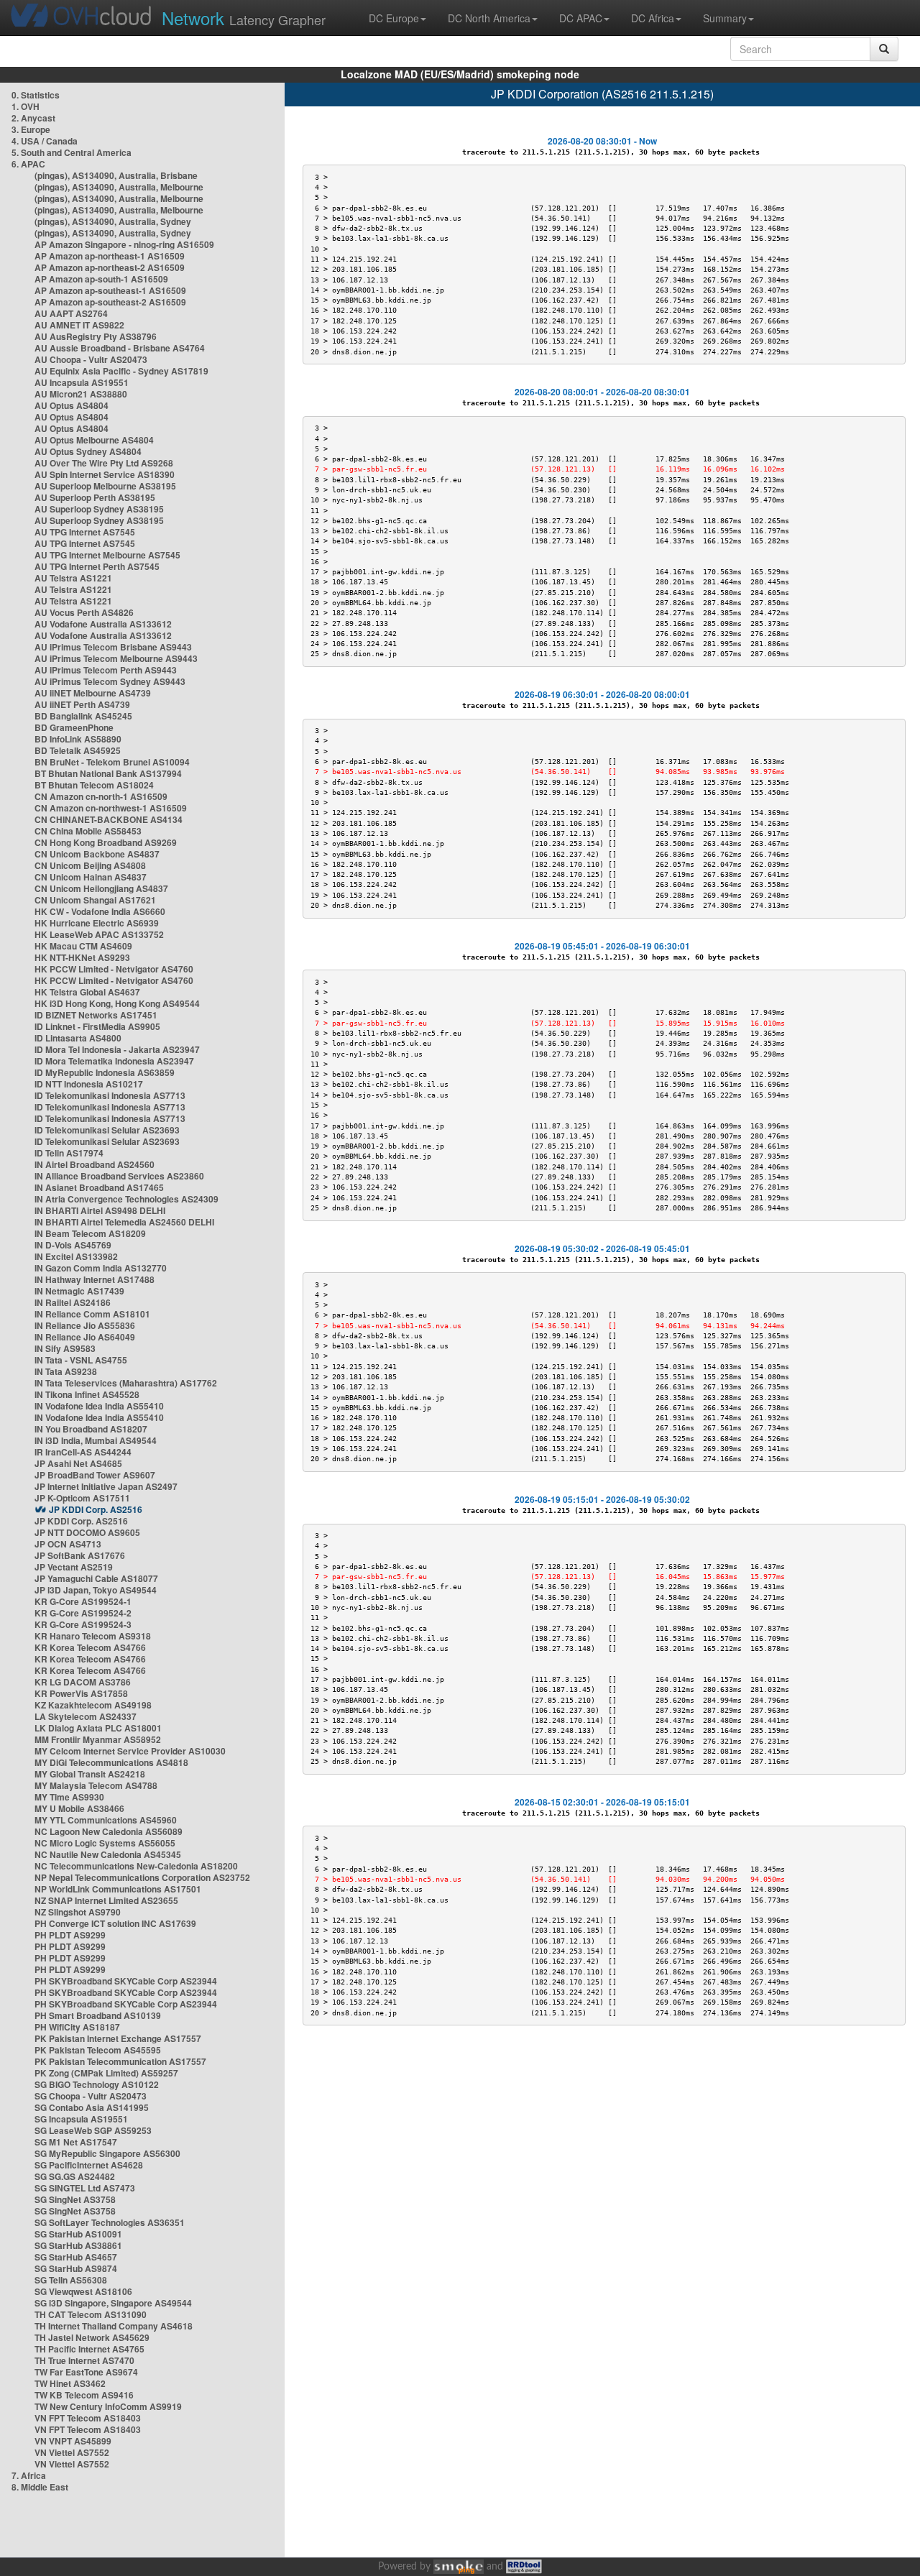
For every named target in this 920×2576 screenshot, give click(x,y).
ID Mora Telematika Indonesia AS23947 (114, 1061)
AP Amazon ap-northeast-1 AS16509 (110, 256)
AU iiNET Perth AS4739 (82, 704)
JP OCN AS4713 (68, 1544)
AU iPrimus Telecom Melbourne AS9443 (116, 658)
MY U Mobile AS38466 (79, 1808)
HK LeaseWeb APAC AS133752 (99, 934)
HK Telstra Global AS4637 (87, 992)
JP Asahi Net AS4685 (78, 1463)
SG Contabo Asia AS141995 (92, 2107)
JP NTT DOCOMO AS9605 (87, 1532)
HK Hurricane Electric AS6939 (97, 923)
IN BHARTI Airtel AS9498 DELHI (100, 1210)
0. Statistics (36, 95)
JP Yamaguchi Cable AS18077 (96, 1578)
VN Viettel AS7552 (72, 2452)
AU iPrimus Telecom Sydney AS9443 (110, 681)
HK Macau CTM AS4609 (83, 946)
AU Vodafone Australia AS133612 (103, 624)
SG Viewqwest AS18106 (83, 2291)
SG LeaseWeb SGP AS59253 (93, 2130)
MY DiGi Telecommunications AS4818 (111, 1762)
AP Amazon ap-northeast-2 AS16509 (110, 267)
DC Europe (394, 18)
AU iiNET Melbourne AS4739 (93, 693)
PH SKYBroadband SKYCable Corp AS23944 (126, 1981)
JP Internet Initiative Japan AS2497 (106, 1486)
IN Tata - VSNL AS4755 (81, 1360)
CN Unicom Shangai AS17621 (95, 900)
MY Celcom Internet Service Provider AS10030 (130, 1751)
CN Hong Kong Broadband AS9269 (106, 842)
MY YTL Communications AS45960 (106, 1820)
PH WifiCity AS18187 (77, 2027)
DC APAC (581, 18)
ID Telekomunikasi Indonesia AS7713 (110, 1095)
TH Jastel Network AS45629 (92, 2337)
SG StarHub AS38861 (78, 2245)
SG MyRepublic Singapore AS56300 (107, 2153)
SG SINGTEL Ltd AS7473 (85, 2188)
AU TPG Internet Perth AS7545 (97, 566)
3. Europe (31, 129)
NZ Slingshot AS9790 (78, 1912)
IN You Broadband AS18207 (91, 1429)
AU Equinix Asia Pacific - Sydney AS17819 (121, 371)
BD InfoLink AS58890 (78, 739)
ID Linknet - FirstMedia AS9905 (97, 1026)
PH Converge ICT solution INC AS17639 (115, 1923)
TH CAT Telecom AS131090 (91, 2314)
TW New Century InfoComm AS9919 (108, 2406)
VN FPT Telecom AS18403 (88, 2418)
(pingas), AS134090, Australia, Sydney (113, 221)
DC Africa (653, 18)
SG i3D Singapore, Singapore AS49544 (113, 2303)
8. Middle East (40, 2487)
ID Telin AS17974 (69, 1153)
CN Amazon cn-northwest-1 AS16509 (111, 808)
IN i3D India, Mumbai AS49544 (96, 1440)
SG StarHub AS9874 (76, 2268)
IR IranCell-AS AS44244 (83, 1452)
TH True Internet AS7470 (84, 2360)
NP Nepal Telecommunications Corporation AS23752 (142, 1877)
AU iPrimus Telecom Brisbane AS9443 (113, 647)
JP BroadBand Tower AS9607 (95, 1475)
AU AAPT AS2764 (71, 313)
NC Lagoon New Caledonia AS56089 (109, 1831)
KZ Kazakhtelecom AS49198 (93, 1705)
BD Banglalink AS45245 (83, 716)
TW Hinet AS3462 (70, 2383)
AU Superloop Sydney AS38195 (99, 509)
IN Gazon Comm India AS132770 (101, 1268)
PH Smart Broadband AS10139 (98, 2015)
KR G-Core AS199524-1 (83, 1601)
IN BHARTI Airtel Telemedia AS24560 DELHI (124, 1222)
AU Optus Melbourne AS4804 (94, 440)
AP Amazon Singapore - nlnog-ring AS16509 (124, 244)
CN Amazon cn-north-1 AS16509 (101, 796)
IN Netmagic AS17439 (79, 1291)
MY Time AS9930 (69, 1797)
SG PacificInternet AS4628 (89, 2165)
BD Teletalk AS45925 (78, 750)
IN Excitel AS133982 (76, 1256)
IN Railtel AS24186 (73, 1302)
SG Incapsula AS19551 (81, 2119)
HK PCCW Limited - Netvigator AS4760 (114, 969)
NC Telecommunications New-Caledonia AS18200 (136, 1866)
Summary (725, 18)
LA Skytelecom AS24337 (86, 1716)
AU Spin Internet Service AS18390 (105, 474)
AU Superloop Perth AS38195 (95, 497)
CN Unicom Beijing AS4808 (90, 865)
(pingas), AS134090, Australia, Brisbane (116, 175)
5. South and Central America (72, 152)
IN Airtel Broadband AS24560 (95, 1164)
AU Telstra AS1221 (73, 578)
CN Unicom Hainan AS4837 (91, 877)
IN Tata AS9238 (66, 1371)
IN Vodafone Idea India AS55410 (99, 1406)
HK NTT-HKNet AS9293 (82, 957)
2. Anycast (33, 118)
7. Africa (29, 2475)
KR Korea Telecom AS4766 (90, 1647)
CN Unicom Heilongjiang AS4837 (101, 888)
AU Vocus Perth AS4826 (84, 612)
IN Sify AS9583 (65, 1348)
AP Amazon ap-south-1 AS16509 (101, 279)
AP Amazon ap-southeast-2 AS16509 (110, 302)
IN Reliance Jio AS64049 (85, 1337)
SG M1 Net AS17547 (76, 2142)
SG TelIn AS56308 (71, 2280)
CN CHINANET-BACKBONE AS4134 (109, 819)
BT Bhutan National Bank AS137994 (108, 773)
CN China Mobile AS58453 (88, 831)
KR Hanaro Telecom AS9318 (93, 1636)
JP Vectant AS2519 (74, 1567)
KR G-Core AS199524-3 (83, 1624)
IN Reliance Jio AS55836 (85, 1325)
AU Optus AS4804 (72, 405)
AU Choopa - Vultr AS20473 (91, 359)
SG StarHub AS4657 (76, 2257)
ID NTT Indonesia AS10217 (89, 1084)
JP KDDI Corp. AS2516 (96, 1509)
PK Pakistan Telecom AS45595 (98, 2050)
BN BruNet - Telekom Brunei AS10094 (112, 762)
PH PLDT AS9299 (70, 1935)
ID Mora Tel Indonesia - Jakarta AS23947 (117, 1049)
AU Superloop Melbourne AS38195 (105, 486)
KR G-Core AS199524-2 (83, 1613)
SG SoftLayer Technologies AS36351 (110, 2222)
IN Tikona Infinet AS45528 (87, 1394)
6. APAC (28, 164)
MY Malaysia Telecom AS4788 (96, 1785)
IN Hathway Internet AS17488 (95, 1279)
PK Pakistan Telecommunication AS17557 (120, 2061)
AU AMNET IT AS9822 (79, 325)
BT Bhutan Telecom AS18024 (94, 785)
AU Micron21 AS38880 (81, 394)
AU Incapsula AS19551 (82, 382)
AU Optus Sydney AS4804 (88, 451)
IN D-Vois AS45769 (73, 1245)
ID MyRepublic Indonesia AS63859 (105, 1072)
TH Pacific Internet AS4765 (89, 2349)
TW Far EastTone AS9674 (86, 2372)
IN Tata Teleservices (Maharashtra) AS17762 (126, 1383)
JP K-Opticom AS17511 (82, 1498)
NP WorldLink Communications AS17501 (118, 1889)
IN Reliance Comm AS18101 (92, 1314)
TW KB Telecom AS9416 (84, 2395)
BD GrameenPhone (74, 727)
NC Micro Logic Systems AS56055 (105, 1843)
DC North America (489, 18)
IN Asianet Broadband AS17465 (99, 1187)
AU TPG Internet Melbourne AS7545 (107, 555)
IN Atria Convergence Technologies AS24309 (126, 1199)
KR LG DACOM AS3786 (83, 1682)
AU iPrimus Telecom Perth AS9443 (106, 670)
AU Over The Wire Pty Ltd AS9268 (104, 463)
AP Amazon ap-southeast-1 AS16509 (110, 290)
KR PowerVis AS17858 (81, 1693)
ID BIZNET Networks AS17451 (96, 1015)
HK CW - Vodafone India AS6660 (100, 911)
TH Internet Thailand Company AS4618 (114, 2326)
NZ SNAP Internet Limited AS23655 (106, 1900)
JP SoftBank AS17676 (80, 1555)
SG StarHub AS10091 (78, 2234)
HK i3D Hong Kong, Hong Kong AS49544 (117, 1003)
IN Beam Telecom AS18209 (90, 1233)
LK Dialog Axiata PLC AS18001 (98, 1728)
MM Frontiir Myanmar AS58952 (98, 1739)
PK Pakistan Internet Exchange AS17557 (118, 2038)
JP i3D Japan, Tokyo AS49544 (96, 1590)
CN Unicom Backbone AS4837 (97, 854)
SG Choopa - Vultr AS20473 (91, 2096)
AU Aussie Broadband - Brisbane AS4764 (120, 348)
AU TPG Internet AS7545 (85, 532)
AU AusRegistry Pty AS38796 (96, 336)
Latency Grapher (244, 18)
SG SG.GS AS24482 (75, 2176)
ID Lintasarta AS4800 (78, 1038)
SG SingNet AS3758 (75, 2199)
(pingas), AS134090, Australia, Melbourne (119, 187)
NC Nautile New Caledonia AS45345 (108, 1854)
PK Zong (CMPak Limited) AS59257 (106, 2073)
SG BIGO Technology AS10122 (97, 2084)
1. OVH (26, 106)
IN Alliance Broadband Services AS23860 (119, 1176)
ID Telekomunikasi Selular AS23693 (107, 1130)
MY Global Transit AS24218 (90, 1774)
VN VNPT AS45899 (73, 2441)
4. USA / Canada (45, 141)
